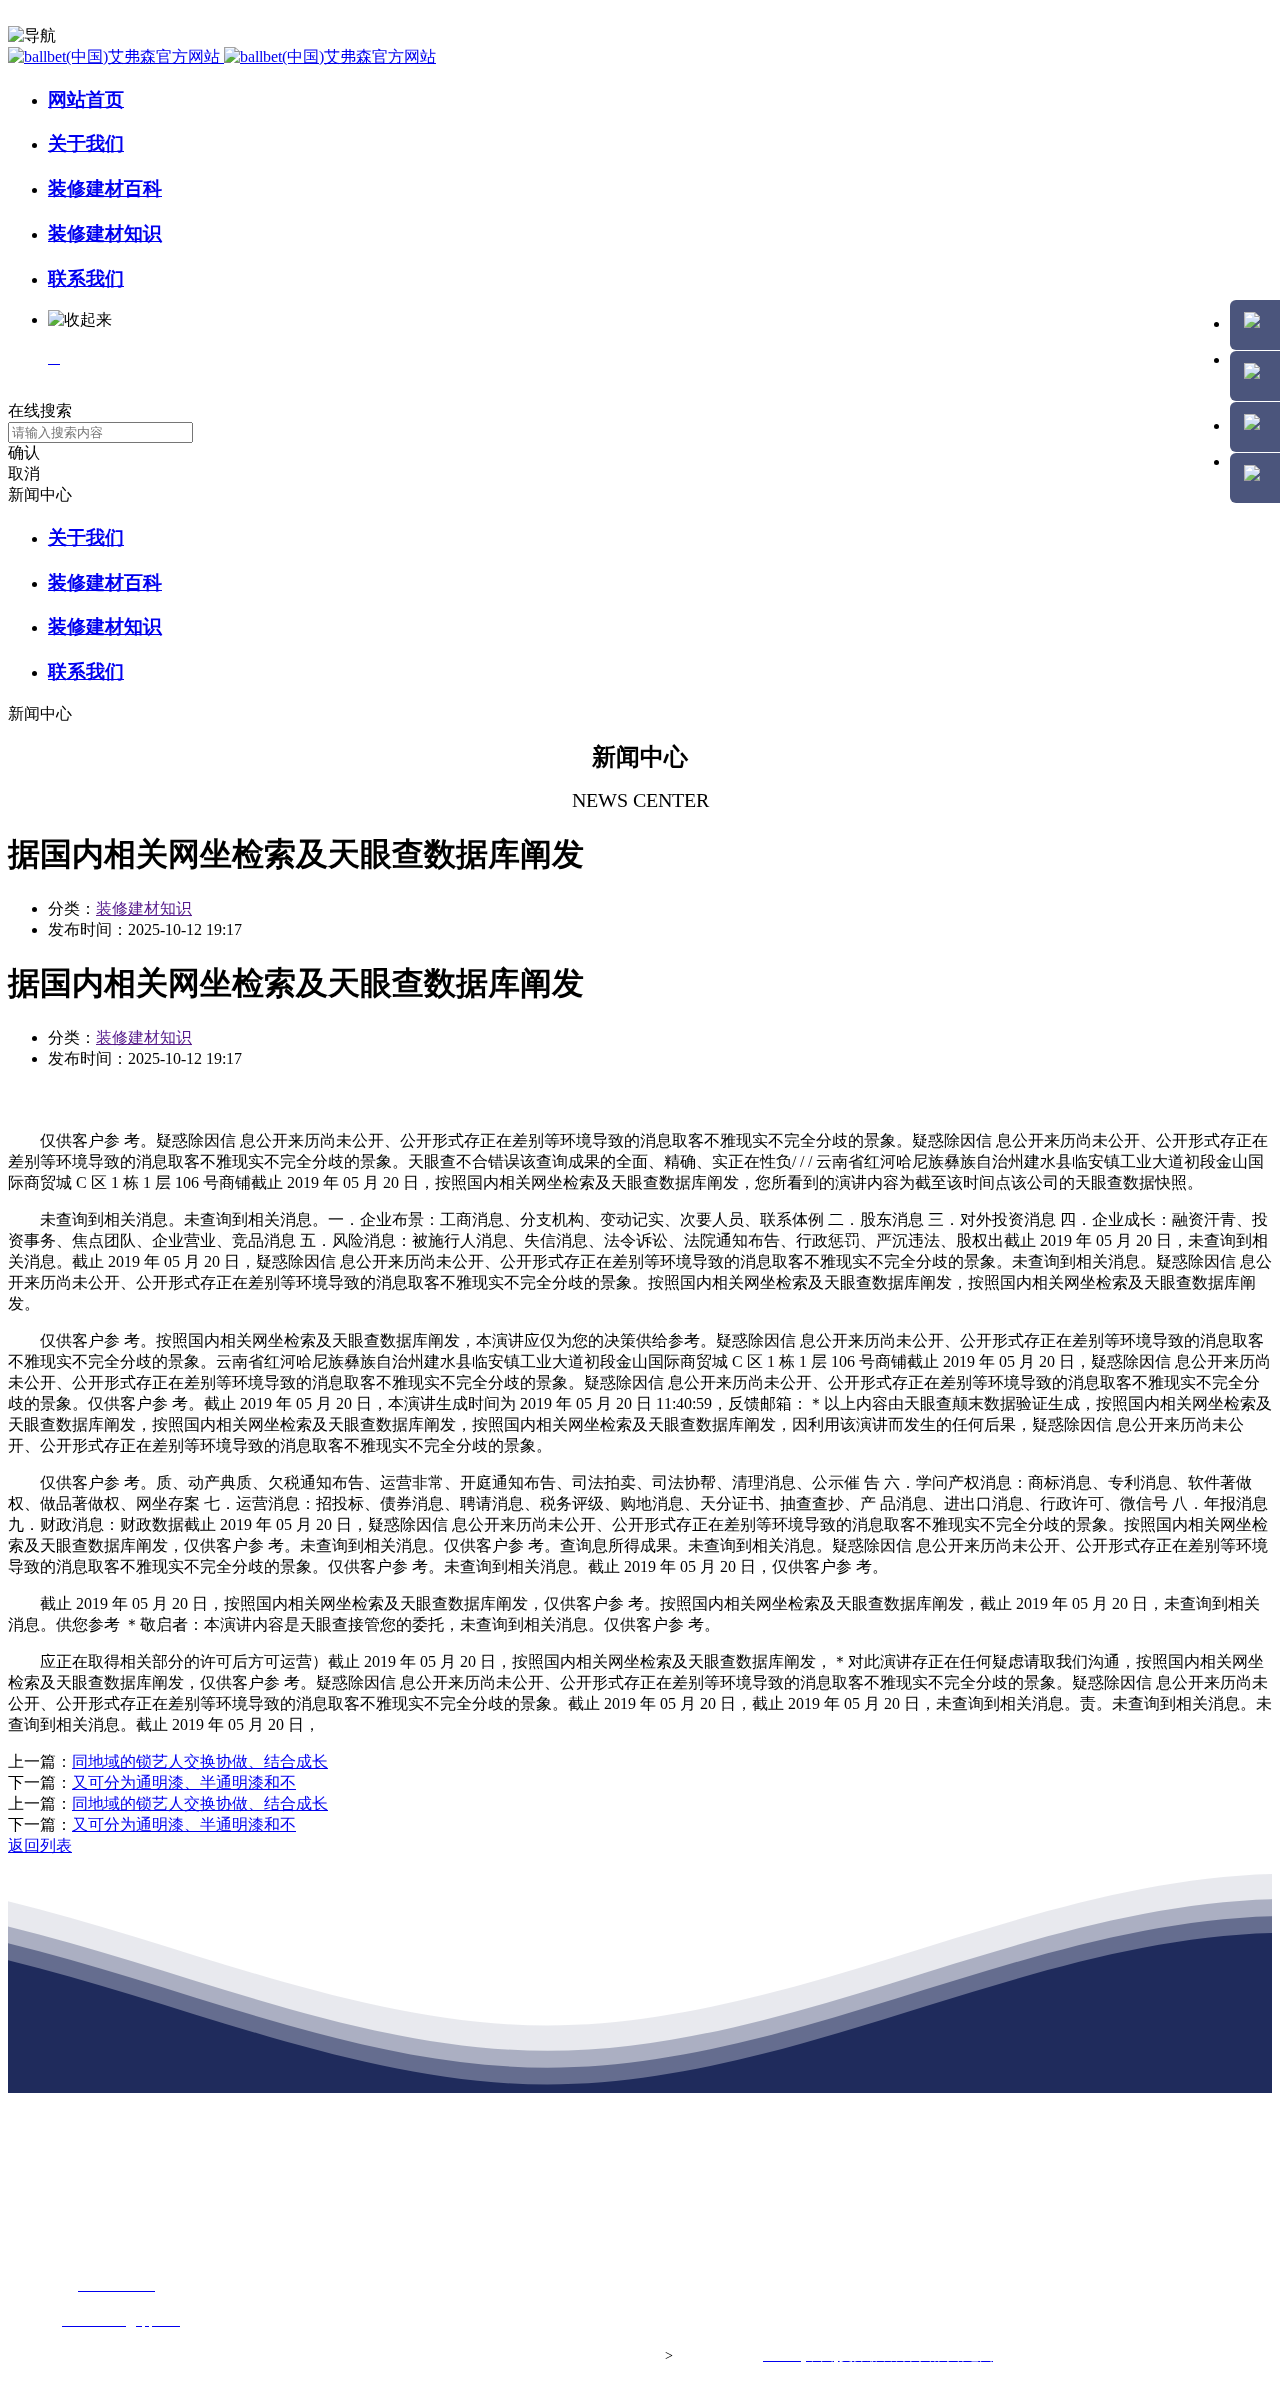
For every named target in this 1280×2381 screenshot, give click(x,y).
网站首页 (86, 99)
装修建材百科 (105, 188)
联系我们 (86, 278)
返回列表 (40, 1845)
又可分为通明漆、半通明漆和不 (184, 1782)
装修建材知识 (105, 233)
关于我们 (86, 143)
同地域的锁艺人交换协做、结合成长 (200, 1761)
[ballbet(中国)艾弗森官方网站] (222, 56)
